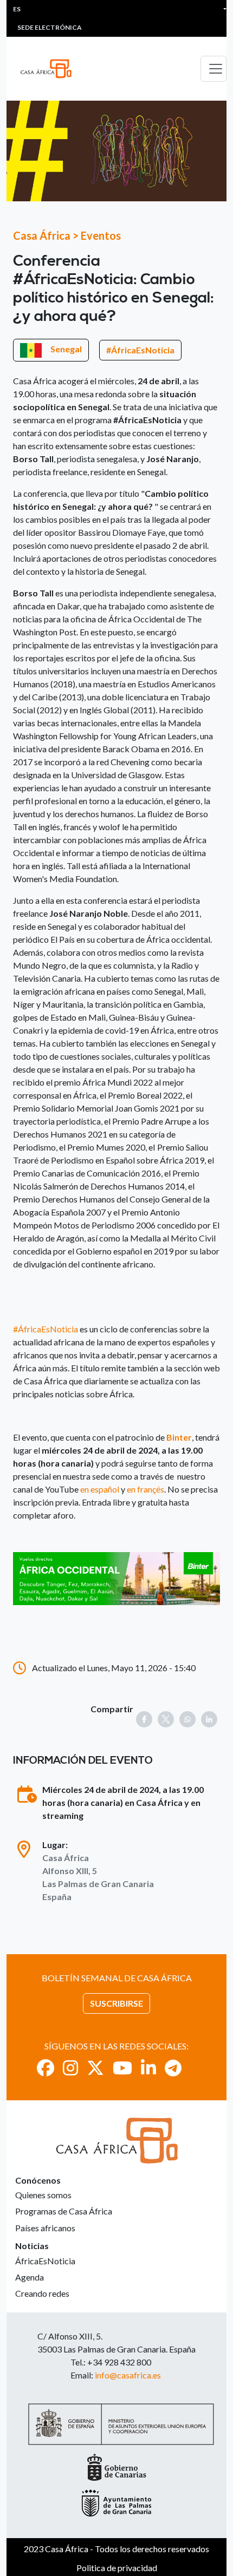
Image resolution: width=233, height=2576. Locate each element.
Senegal (66, 349)
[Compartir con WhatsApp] (187, 1719)
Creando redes (42, 2293)
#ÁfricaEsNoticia (140, 350)
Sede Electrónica (50, 27)
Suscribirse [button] (116, 2003)
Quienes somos (43, 2195)
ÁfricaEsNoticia (45, 2261)
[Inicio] (50, 69)
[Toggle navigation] (213, 69)
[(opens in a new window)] (116, 1577)
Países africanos (45, 2228)
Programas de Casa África (64, 2211)
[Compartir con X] (166, 1719)
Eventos (101, 235)
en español (101, 1489)
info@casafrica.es (128, 2375)
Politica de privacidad (117, 2568)
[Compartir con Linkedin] (209, 1719)
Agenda (30, 2277)
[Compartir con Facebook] (144, 1719)
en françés (145, 1489)
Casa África (42, 235)
